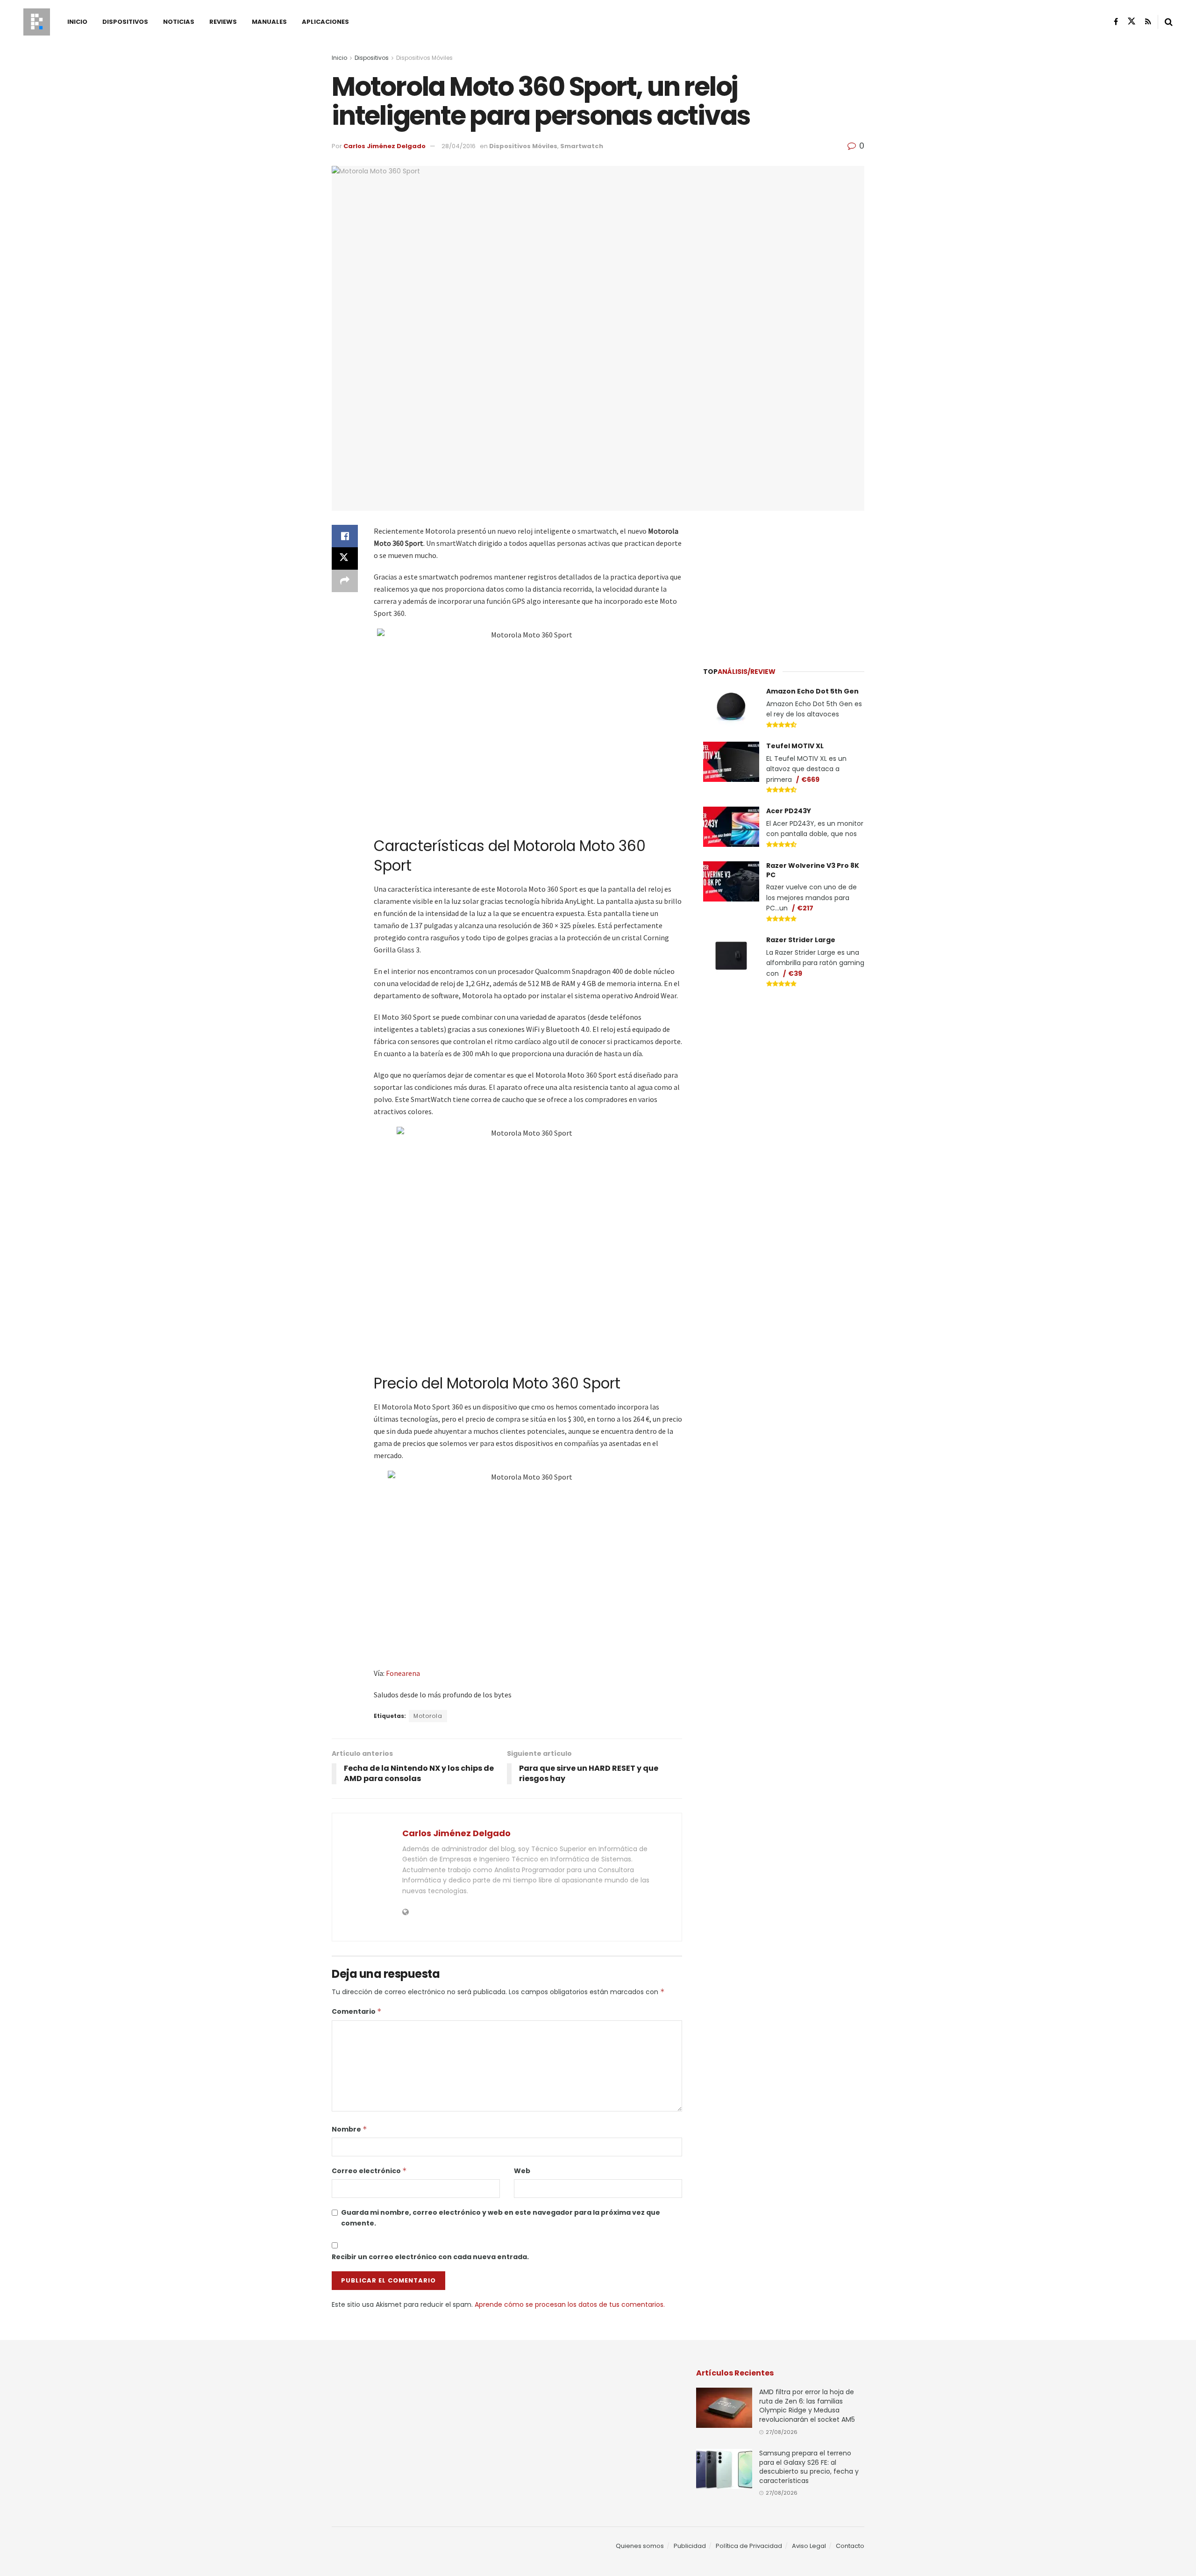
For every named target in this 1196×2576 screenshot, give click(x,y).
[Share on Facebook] (345, 536)
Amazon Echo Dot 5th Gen (812, 691)
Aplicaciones (325, 22)
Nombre (349, 2129)
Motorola (428, 1716)
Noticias (179, 22)
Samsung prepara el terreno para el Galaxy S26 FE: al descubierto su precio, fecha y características (809, 2467)
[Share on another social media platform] (345, 581)
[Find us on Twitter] (1132, 21)
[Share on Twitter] (345, 558)
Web (522, 2171)
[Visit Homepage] (37, 22)
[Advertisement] (784, 583)
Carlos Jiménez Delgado (384, 146)
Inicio (77, 22)
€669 (810, 780)
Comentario (357, 2011)
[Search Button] (1169, 22)
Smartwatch (582, 146)
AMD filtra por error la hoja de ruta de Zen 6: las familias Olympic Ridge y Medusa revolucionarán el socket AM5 (807, 2406)
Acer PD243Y (789, 811)
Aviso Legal (809, 2546)
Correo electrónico (369, 2171)
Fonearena (403, 1673)
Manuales (269, 22)
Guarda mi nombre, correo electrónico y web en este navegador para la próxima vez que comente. (501, 2218)
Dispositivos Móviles (424, 58)
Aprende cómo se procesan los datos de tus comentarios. (570, 2304)
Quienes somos (640, 2546)
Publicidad (690, 2546)
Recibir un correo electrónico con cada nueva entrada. (430, 2257)
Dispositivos (125, 22)
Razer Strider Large (801, 940)
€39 (795, 973)
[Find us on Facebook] (1116, 22)
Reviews (223, 22)
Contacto (850, 2546)
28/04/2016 (459, 146)
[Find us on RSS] (1148, 22)
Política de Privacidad (749, 2546)
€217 (805, 908)
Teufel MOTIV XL (795, 746)
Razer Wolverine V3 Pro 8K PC (813, 870)
